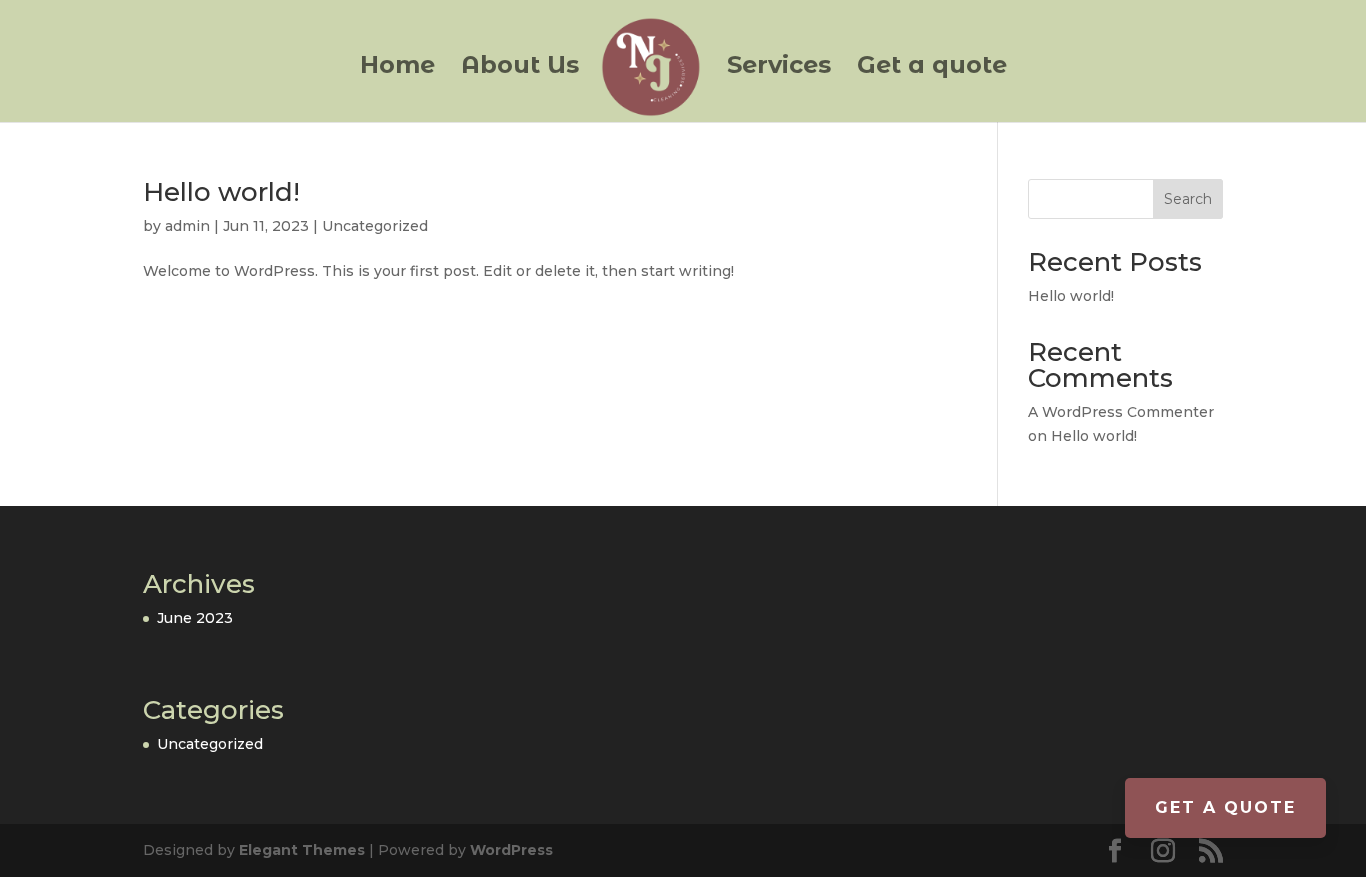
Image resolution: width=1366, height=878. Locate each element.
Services (779, 68)
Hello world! (221, 192)
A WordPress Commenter (1121, 412)
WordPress (511, 850)
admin (187, 226)
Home (397, 68)
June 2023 (195, 618)
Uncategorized (375, 226)
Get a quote (932, 68)
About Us (520, 68)
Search (1188, 199)
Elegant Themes (302, 850)
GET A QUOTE (1225, 807)
